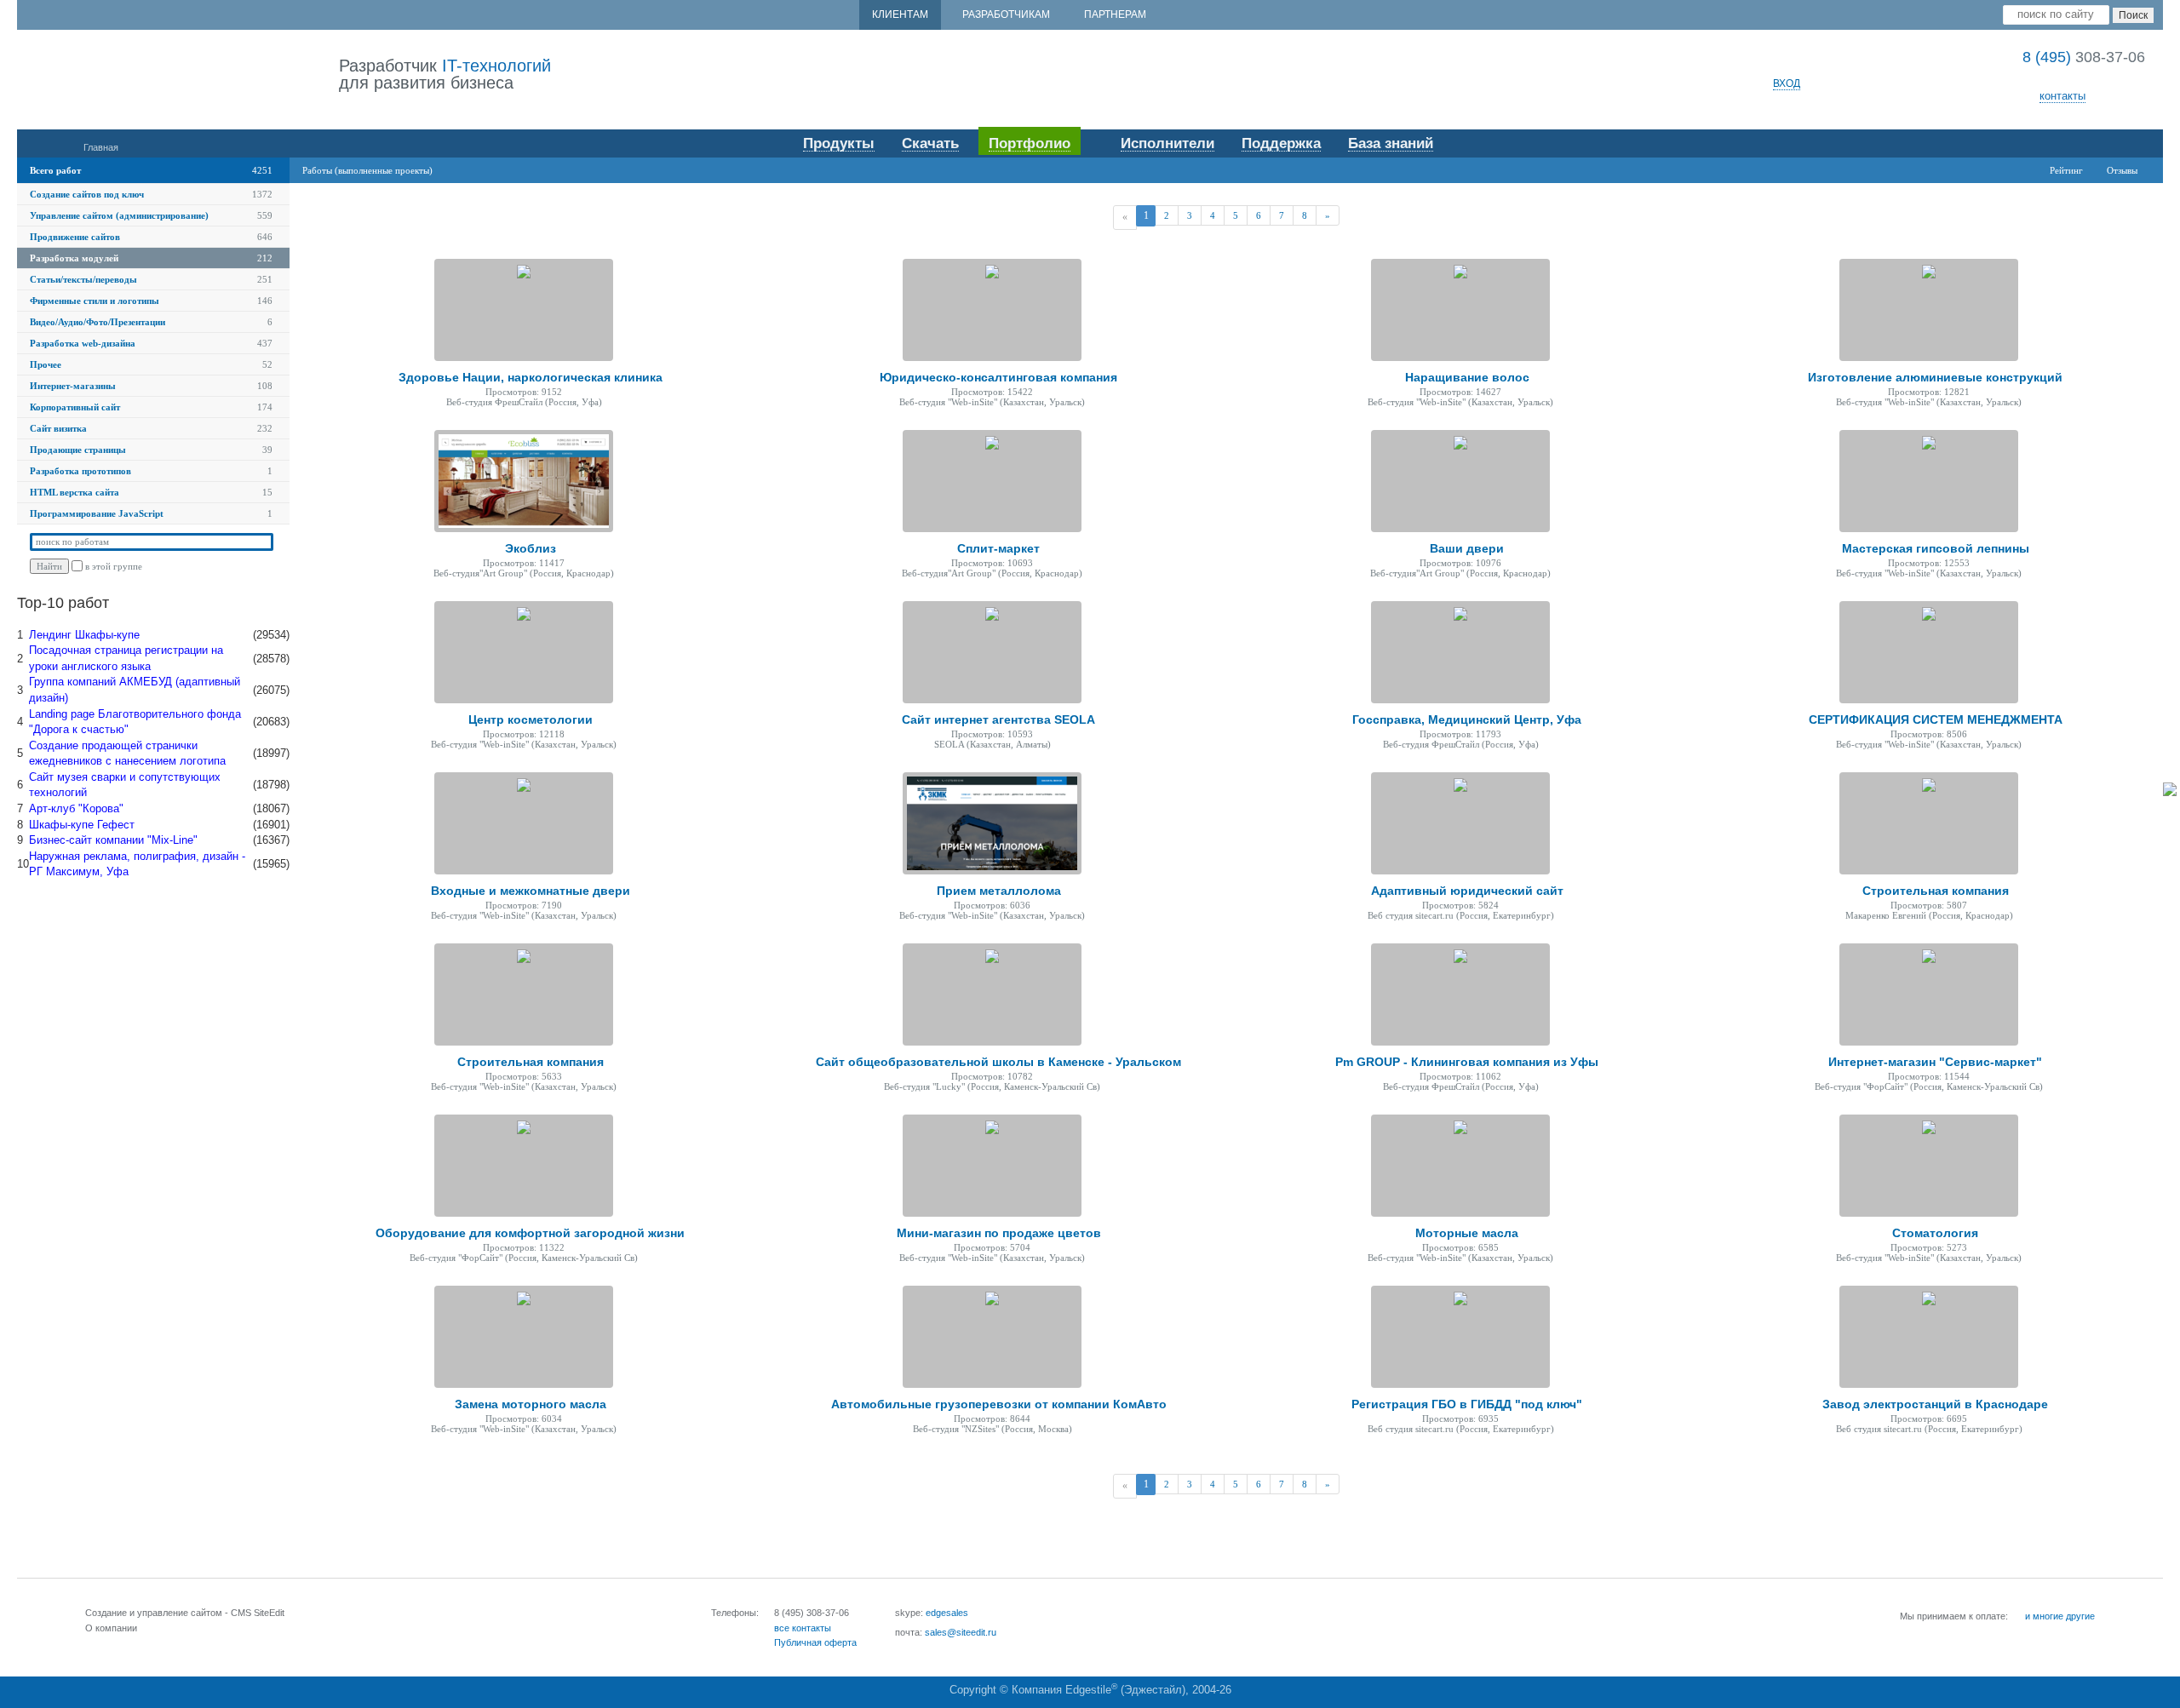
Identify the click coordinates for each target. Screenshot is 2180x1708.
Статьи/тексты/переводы (83, 279)
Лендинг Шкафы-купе (84, 635)
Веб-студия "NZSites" (956, 1429)
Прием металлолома (999, 891)
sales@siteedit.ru (961, 1632)
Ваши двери (1467, 548)
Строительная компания (1936, 891)
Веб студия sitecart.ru (1411, 915)
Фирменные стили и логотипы (95, 301)
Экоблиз (531, 548)
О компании (111, 1628)
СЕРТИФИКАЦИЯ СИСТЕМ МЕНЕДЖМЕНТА (1936, 719)
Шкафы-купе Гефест (82, 825)
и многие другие (2060, 1616)
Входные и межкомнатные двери (531, 891)
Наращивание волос (1467, 377)
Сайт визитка (58, 428)
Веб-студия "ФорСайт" (1861, 1086)
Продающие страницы (78, 450)
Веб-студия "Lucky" (924, 1086)
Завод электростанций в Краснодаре (1935, 1404)
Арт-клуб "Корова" (76, 808)
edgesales (947, 1613)
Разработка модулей (74, 258)
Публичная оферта (815, 1642)
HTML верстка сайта (75, 492)
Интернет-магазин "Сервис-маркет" (1935, 1062)
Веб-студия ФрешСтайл (494, 402)
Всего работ (55, 170)
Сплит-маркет (998, 548)
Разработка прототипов (80, 471)
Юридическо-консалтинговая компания (998, 377)
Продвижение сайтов (75, 237)
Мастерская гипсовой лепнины (1936, 548)
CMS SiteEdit (258, 1613)
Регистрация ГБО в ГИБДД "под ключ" (1467, 1404)
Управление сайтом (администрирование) (119, 215)
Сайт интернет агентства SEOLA (998, 719)
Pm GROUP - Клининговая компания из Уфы (1467, 1062)
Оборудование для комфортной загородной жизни (530, 1233)
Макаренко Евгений (1886, 915)
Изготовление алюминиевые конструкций (1935, 377)
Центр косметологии (531, 719)
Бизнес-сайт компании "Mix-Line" (113, 840)
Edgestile (1088, 1690)
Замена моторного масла (531, 1404)
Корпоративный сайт (75, 407)
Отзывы (2122, 170)
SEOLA (949, 744)
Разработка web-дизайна (83, 343)
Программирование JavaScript (97, 513)
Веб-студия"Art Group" (480, 573)
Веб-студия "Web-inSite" (948, 402)
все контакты (803, 1628)
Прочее (46, 364)
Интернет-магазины (73, 386)
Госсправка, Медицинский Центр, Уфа (1467, 719)
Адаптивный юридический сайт (1467, 891)
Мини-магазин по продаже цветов (999, 1233)
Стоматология (1935, 1233)
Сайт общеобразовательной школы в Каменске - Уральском (998, 1062)
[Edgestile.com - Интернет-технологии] (178, 75)
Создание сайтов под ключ (87, 194)
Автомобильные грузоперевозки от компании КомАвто (999, 1404)
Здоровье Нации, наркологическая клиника (531, 377)
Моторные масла (1467, 1233)
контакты (2062, 96)
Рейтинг (2066, 170)
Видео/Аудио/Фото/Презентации (98, 322)
